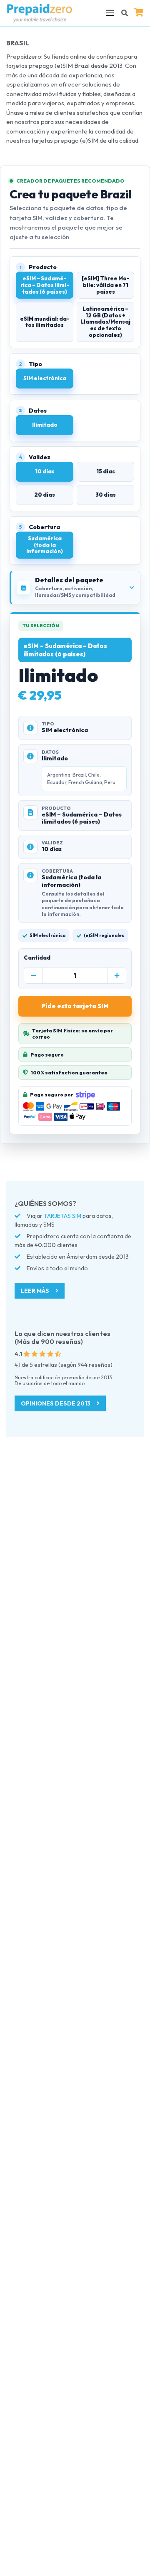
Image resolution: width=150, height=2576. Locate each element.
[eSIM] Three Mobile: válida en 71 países (106, 285)
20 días (45, 495)
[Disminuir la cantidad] (33, 976)
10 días (45, 471)
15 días (106, 471)
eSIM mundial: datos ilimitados (45, 322)
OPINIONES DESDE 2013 (56, 1403)
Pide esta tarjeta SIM (75, 1006)
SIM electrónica (45, 378)
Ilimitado (45, 425)
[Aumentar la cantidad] (117, 976)
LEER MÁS (36, 1291)
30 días (106, 495)
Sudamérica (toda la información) (45, 545)
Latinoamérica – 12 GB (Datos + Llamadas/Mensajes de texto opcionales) (105, 322)
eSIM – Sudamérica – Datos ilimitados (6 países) (45, 285)
